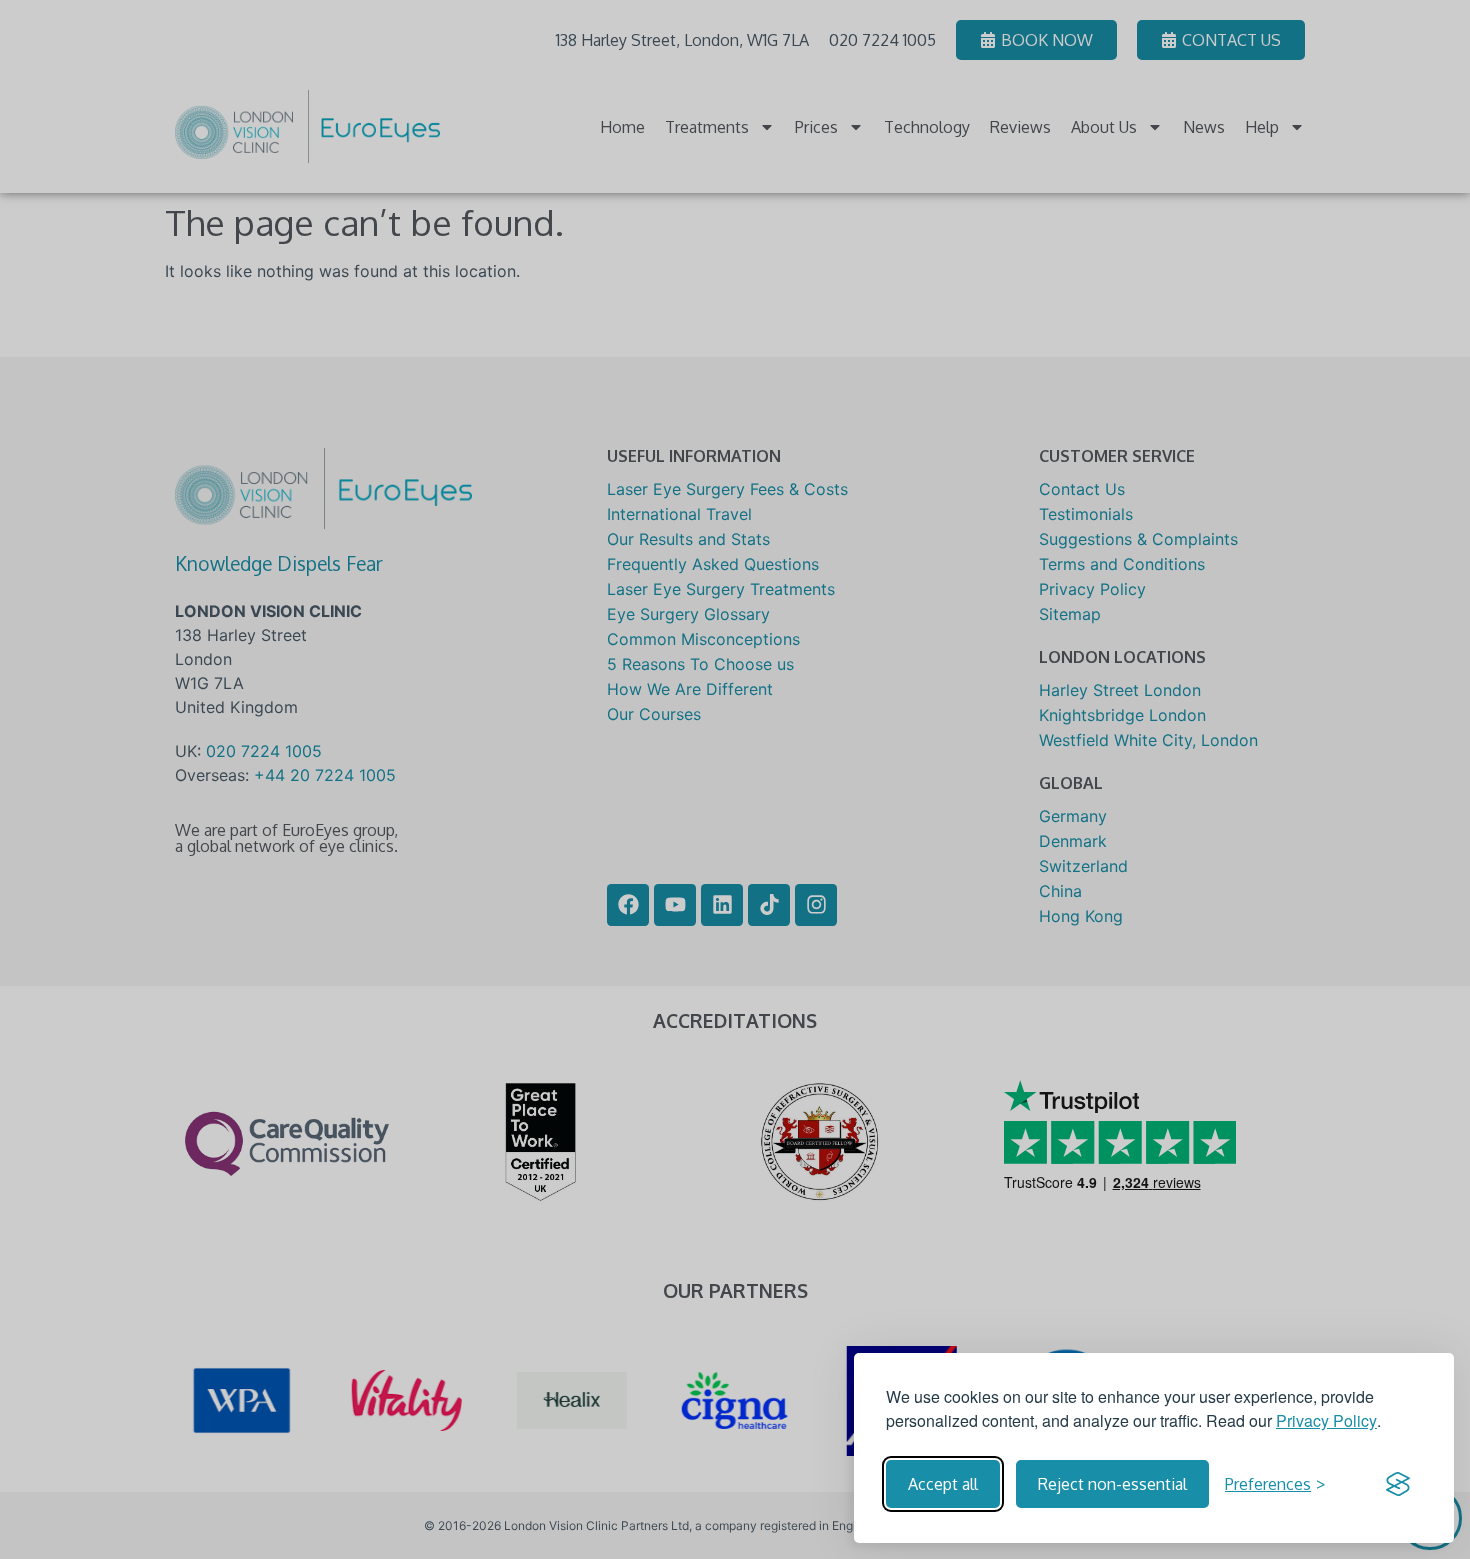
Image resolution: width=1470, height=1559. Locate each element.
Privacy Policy (1326, 1420)
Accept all (943, 1484)
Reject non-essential (1112, 1484)
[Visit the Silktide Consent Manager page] (1398, 1484)
